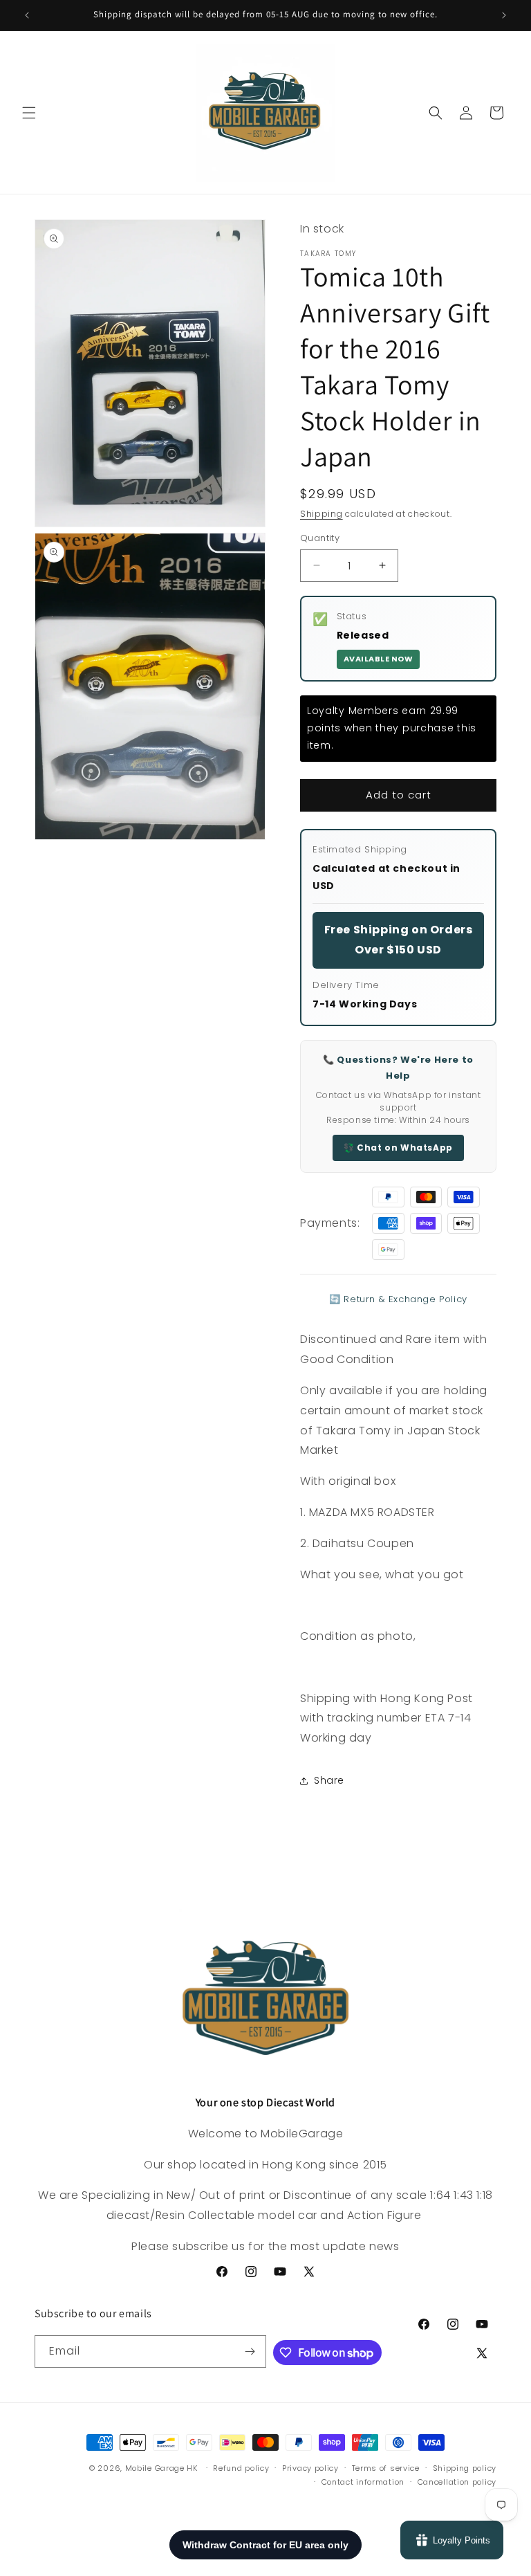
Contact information (363, 2482)
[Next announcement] (504, 15)
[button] (29, 113)
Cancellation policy (457, 2482)
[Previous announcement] (27, 15)
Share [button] (329, 1780)
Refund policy (241, 2468)
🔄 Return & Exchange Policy (398, 1299)
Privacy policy (310, 2468)
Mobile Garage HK (161, 2468)
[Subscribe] (250, 2351)
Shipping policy (465, 2468)
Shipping (322, 514)
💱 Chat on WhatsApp (398, 1148)
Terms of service (386, 2468)
